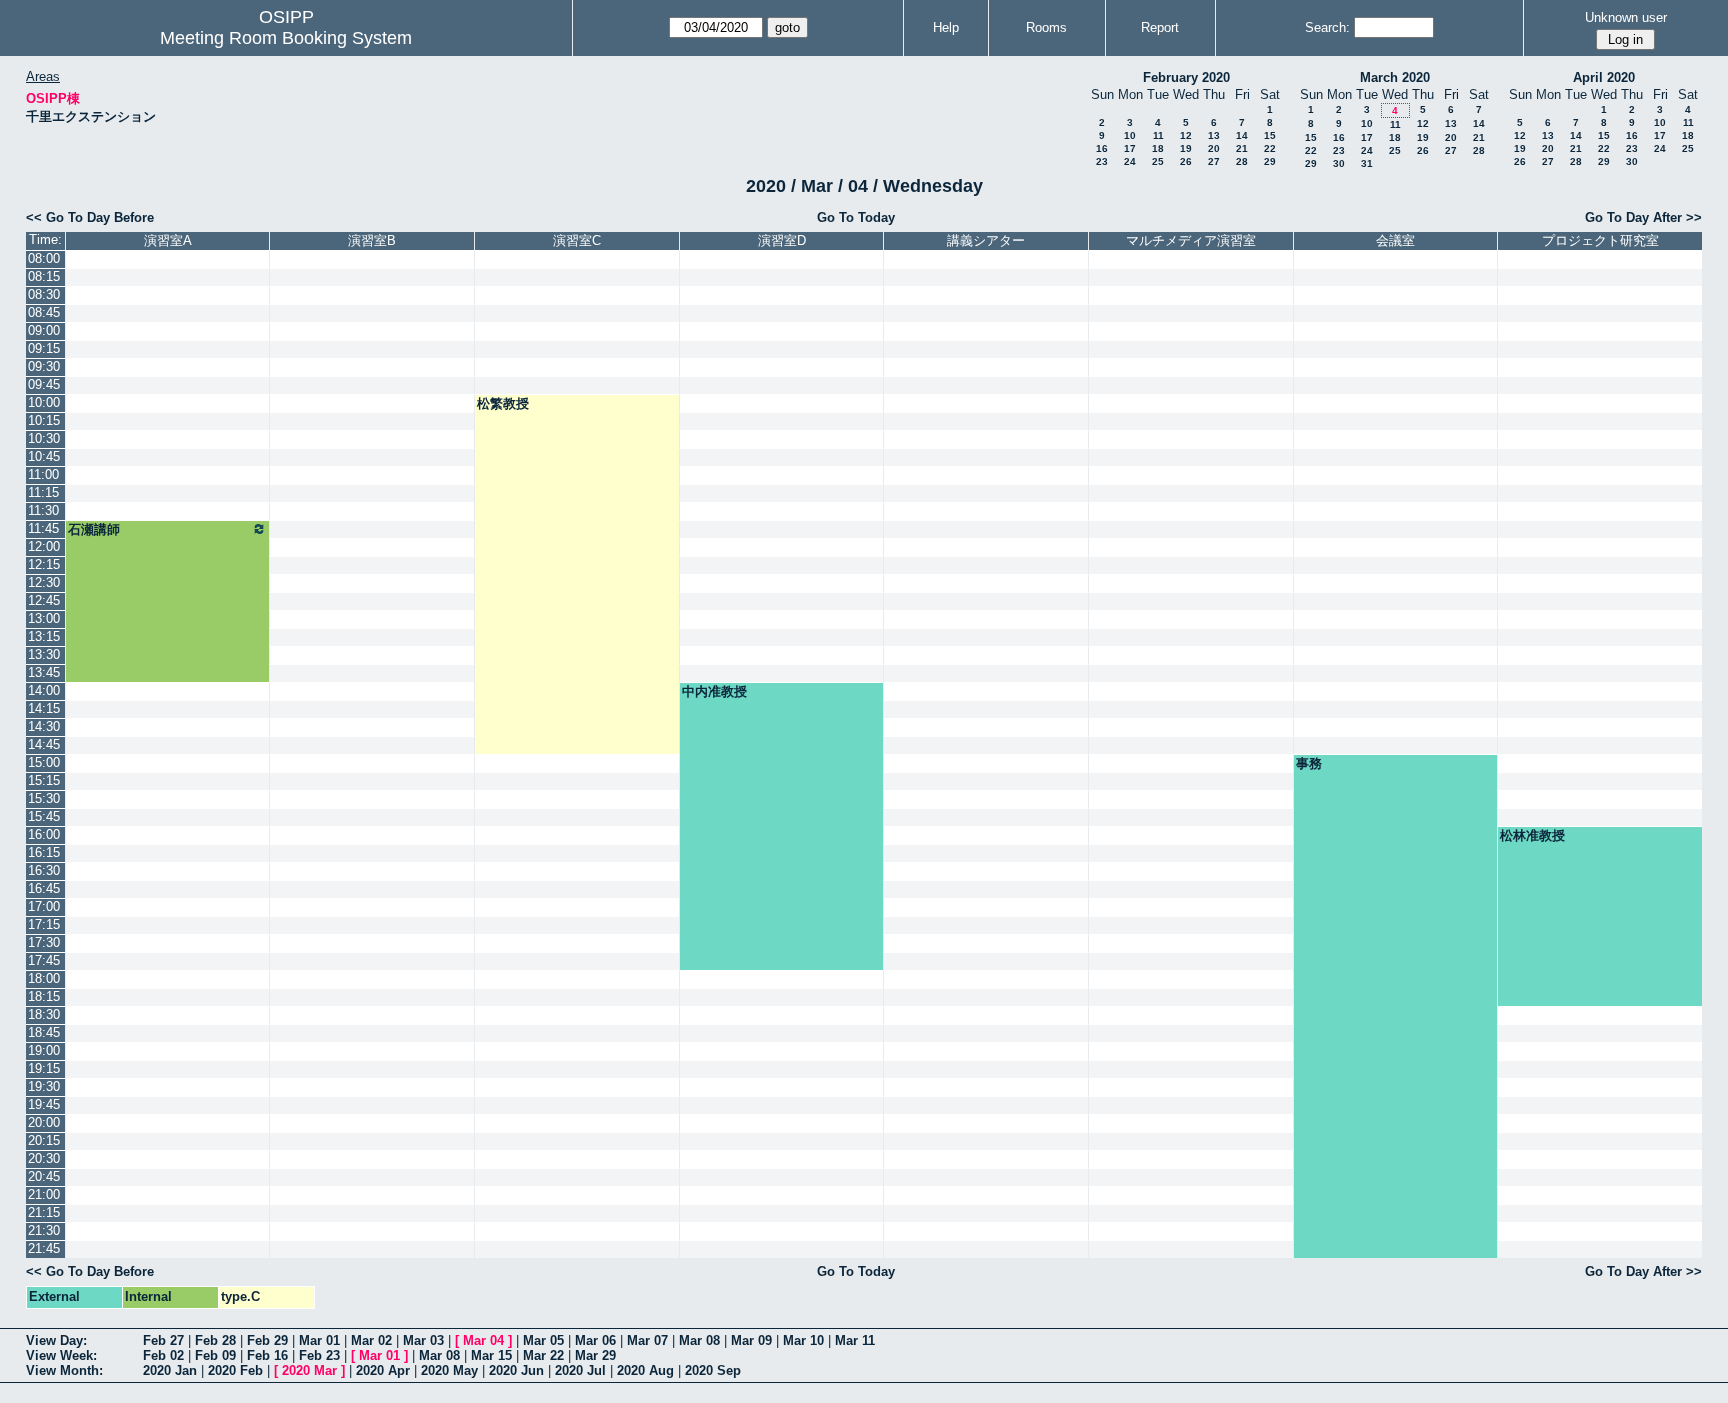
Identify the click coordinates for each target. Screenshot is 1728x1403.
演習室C (577, 240)
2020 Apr (383, 1370)
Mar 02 (371, 1340)
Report (1160, 27)
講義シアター (986, 240)
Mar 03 (423, 1340)
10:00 (44, 402)
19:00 (44, 1050)
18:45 (44, 1032)
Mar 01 (319, 1340)
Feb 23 (319, 1355)
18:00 (44, 978)
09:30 (44, 366)
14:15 (44, 708)
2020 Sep (713, 1370)
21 (1242, 148)
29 (1270, 161)
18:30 (44, 1014)
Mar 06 (595, 1340)
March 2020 (1395, 77)
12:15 (44, 564)
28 (1242, 161)
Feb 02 (163, 1355)
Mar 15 (491, 1355)
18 (1158, 148)
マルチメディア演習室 (1191, 240)
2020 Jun (516, 1370)
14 (1242, 135)
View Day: (56, 1340)
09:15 (44, 348)
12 (1186, 135)
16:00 (44, 834)
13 (1214, 135)
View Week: (61, 1355)
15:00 (44, 762)
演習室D (782, 240)
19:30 (44, 1086)
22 (1270, 148)
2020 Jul (580, 1370)
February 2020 (1186, 77)
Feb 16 (267, 1355)
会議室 (1395, 240)
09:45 (44, 384)
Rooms (1046, 27)
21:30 (44, 1230)
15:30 (44, 798)
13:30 (44, 654)
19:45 (44, 1104)
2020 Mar (309, 1370)
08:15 (44, 276)
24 (1130, 161)
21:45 (44, 1248)
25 (1158, 161)
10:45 (44, 456)
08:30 (44, 294)
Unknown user (1626, 17)
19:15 (44, 1068)
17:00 (44, 906)
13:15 (44, 636)
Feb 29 (267, 1340)
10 (1130, 135)
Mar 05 (543, 1340)
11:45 (43, 528)
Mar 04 (483, 1340)
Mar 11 (855, 1340)
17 (1130, 148)
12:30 (44, 582)
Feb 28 (215, 1340)
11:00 (43, 474)
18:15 (44, 996)
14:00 (44, 690)
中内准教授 (714, 691)
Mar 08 (699, 1340)
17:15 (44, 924)
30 (1339, 163)
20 (1214, 148)
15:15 (44, 780)
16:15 (44, 852)
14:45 (44, 744)
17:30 (44, 942)
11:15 (43, 492)
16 (1102, 148)
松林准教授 (1532, 835)
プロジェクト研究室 (1600, 240)
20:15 (44, 1140)
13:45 (44, 672)
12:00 (44, 546)
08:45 (44, 312)
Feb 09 (215, 1355)
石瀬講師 (94, 529)
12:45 (44, 600)
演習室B (372, 240)
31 (1367, 163)
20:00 (44, 1122)
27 (1214, 161)
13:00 (44, 618)
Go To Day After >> (1643, 217)
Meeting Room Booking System (286, 38)
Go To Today (856, 217)
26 (1186, 161)
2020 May (449, 1370)
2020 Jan (170, 1370)
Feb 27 (163, 1340)
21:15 (44, 1212)
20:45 (44, 1176)
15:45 (44, 816)
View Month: (64, 1370)
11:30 (43, 510)
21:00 (44, 1194)
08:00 (44, 258)
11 (1158, 135)
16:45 (44, 888)
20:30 (44, 1158)
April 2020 (1604, 77)
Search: (1327, 27)
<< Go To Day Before (90, 217)
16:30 (44, 870)
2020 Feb (235, 1370)
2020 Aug (645, 1370)
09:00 (44, 330)
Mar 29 (595, 1355)
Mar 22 (543, 1355)
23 (1102, 161)
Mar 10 (803, 1340)
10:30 (44, 438)
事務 (1309, 763)
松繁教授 (503, 403)
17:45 (44, 960)
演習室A (168, 240)
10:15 (44, 420)
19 (1186, 148)
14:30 (44, 726)
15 (1270, 135)
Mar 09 (751, 1340)
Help (946, 27)
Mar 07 (647, 1340)
